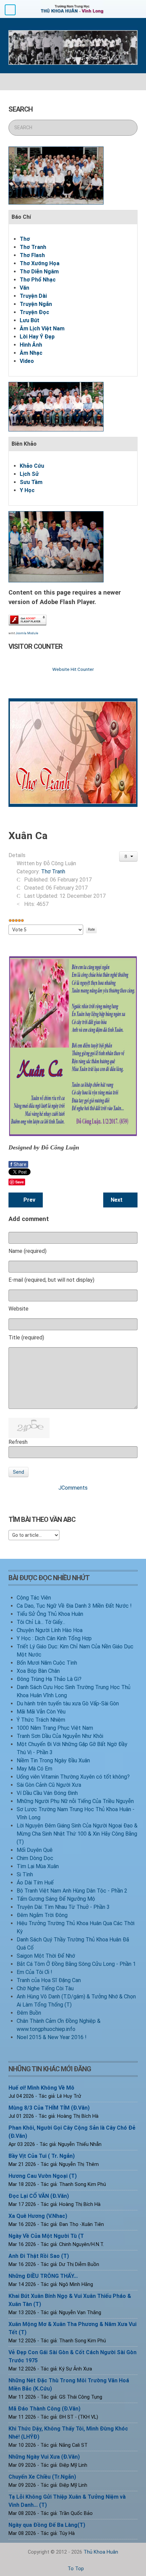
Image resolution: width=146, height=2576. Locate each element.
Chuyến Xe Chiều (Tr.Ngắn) (42, 2477)
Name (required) (28, 1251)
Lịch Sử (29, 474)
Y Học (27, 490)
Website (19, 1309)
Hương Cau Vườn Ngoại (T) (43, 2176)
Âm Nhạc (31, 353)
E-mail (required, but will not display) (51, 1280)
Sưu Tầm (31, 482)
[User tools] (129, 856)
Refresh (18, 1442)
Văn (24, 288)
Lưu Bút (30, 320)
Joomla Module (27, 633)
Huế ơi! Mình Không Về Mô (41, 2088)
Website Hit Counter (73, 669)
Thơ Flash (32, 255)
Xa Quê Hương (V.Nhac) (38, 2216)
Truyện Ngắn (36, 304)
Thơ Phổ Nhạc (38, 280)
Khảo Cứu (32, 466)
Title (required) (26, 1338)
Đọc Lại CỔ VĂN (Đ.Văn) (39, 2196)
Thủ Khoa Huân (101, 2552)
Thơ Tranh (33, 247)
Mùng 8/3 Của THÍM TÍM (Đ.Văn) (49, 2108)
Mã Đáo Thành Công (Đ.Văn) (44, 2409)
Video (27, 361)
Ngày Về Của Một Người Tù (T (46, 2236)
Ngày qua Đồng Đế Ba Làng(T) (47, 2525)
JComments (73, 1488)
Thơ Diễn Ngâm (39, 272)
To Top (75, 2569)
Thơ (25, 239)
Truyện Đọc (34, 312)
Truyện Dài (33, 296)
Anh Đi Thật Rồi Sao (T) (39, 2256)
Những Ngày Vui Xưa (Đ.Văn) (44, 2457)
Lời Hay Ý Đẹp (37, 337)
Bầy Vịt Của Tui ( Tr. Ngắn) (42, 2156)
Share (18, 1164)
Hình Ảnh (31, 345)
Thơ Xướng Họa (40, 263)
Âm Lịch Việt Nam (42, 328)
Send (19, 1472)
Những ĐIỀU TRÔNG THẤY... (43, 2276)
